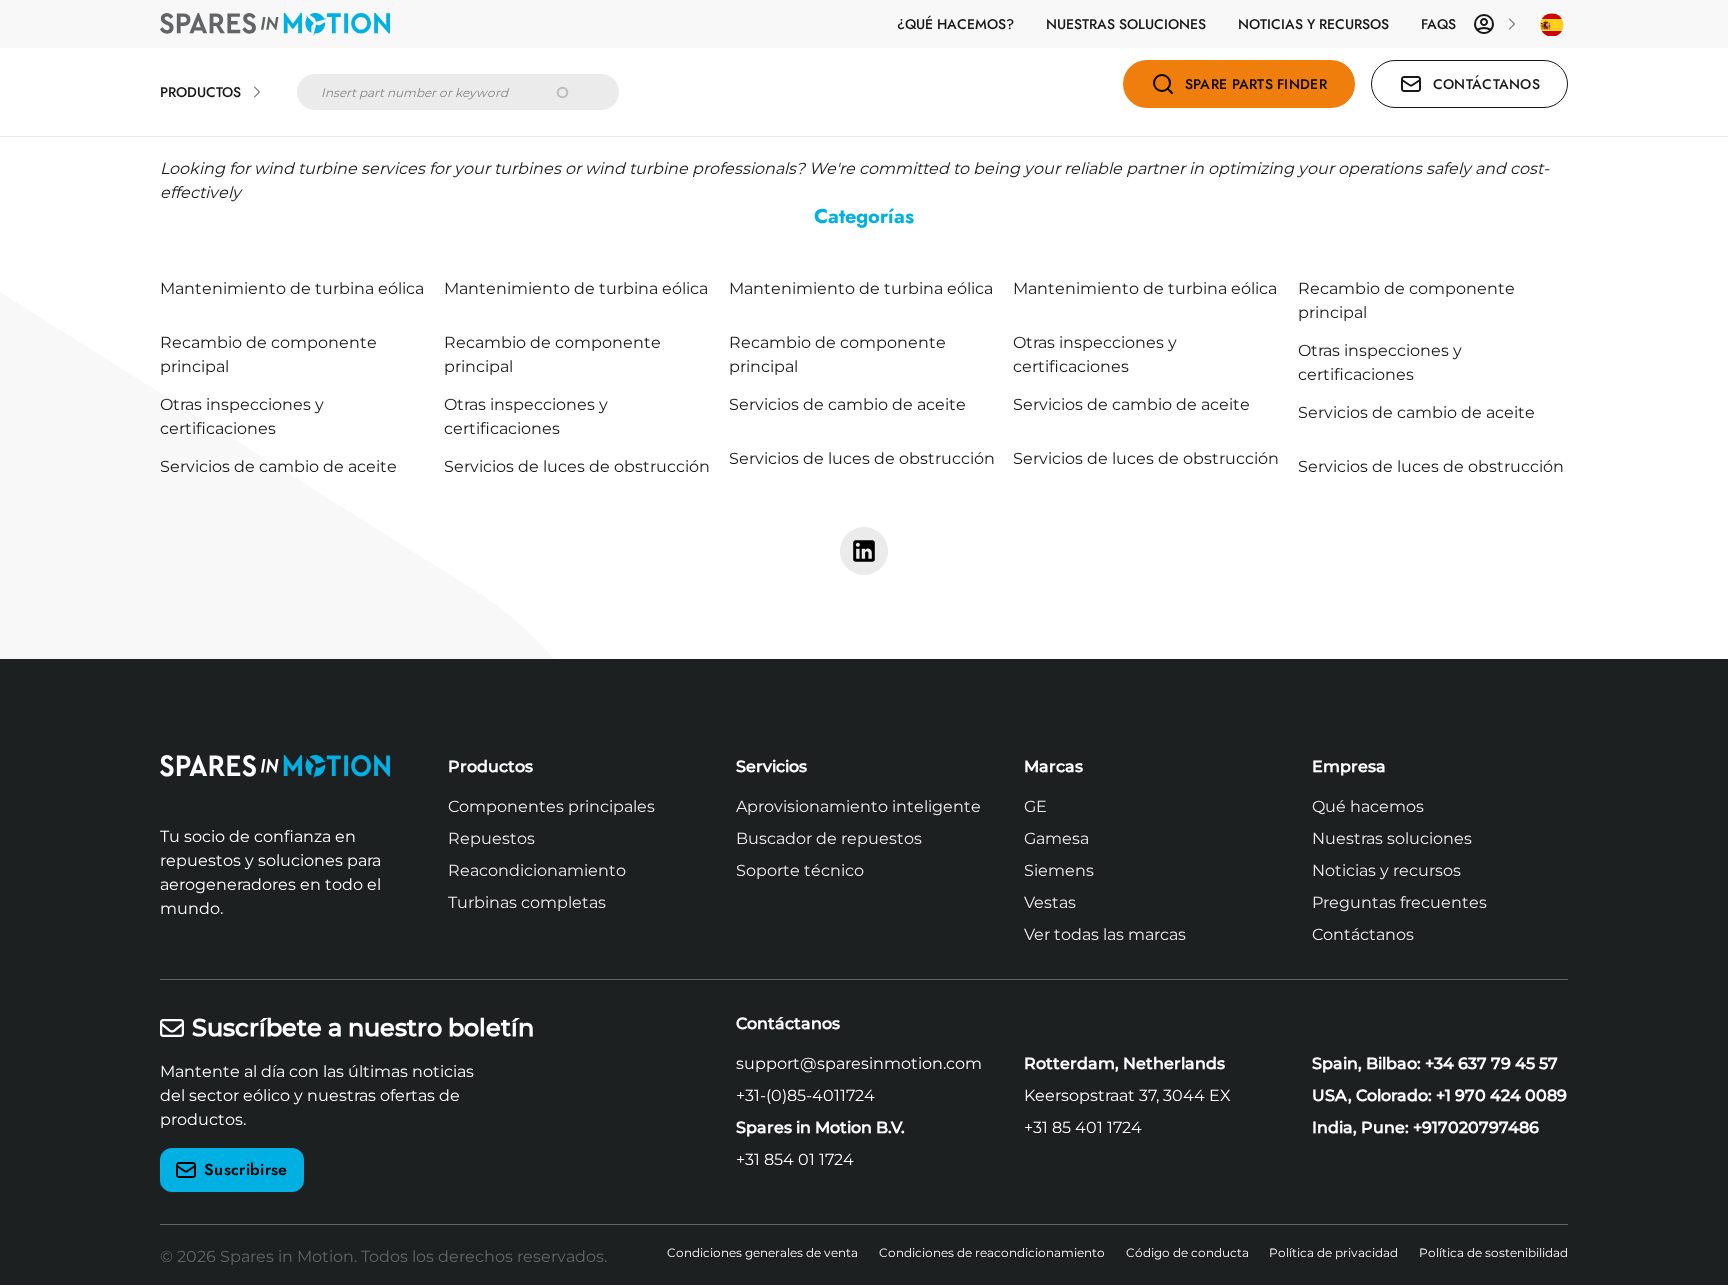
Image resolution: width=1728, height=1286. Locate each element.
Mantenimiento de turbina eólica (292, 288)
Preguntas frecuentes (1399, 902)
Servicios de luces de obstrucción (577, 466)
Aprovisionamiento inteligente (858, 806)
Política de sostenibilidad (1493, 1252)
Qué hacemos (1368, 806)
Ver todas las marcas (1105, 934)
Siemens (1059, 870)
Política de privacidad (1333, 1252)
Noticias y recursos (1313, 24)
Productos (200, 92)
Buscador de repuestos (829, 838)
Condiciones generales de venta (762, 1252)
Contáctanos (1363, 934)
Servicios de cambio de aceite (847, 404)
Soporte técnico (800, 870)
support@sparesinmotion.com (859, 1063)
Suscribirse (246, 1169)
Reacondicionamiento (537, 870)
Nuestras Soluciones (1126, 24)
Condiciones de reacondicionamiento (992, 1252)
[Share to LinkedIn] (864, 551)
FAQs (1438, 24)
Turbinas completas (527, 902)
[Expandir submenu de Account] (1512, 24)
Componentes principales (551, 806)
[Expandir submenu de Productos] (257, 92)
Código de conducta (1187, 1252)
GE (1035, 806)
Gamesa (1056, 838)
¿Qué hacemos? (955, 24)
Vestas (1050, 902)
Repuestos (491, 838)
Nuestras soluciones (1392, 838)
